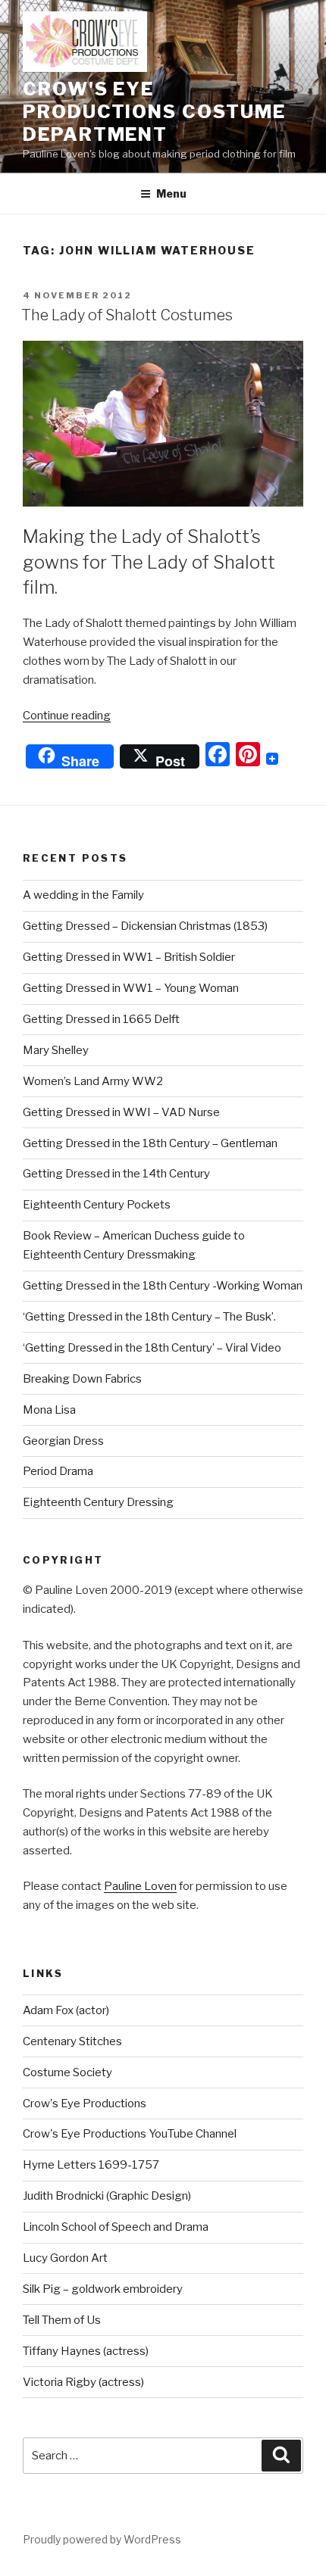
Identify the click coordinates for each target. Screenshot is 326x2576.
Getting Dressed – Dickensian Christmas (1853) (145, 926)
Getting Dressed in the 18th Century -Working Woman (163, 1286)
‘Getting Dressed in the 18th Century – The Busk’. (149, 1317)
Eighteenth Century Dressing (98, 1502)
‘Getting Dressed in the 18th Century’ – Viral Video (152, 1348)
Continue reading (67, 716)
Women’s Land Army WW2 (93, 1081)
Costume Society (67, 2072)
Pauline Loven (140, 1886)
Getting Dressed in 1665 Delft (101, 1019)
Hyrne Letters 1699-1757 (91, 2165)
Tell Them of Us (62, 2320)
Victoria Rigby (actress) (83, 2382)
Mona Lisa (49, 1410)
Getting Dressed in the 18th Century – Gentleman (150, 1143)
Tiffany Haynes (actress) (86, 2351)
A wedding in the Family (83, 895)
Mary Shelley (56, 1050)
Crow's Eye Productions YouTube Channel (130, 2134)
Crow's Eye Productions (85, 2104)
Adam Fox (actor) (66, 2010)
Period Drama (58, 1471)
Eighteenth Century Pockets (97, 1205)
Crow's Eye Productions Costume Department (154, 112)
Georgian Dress (63, 1441)
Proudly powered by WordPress (102, 2539)
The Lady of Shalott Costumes (127, 315)
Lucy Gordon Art (65, 2258)
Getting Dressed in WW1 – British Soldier (129, 957)
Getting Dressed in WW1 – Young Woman (131, 988)
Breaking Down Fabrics (82, 1379)
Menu (171, 193)
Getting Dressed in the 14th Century (116, 1174)
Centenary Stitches (72, 2041)
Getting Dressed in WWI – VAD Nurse (121, 1112)
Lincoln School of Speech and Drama (116, 2227)
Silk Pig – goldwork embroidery (103, 2289)
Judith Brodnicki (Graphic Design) (107, 2196)
